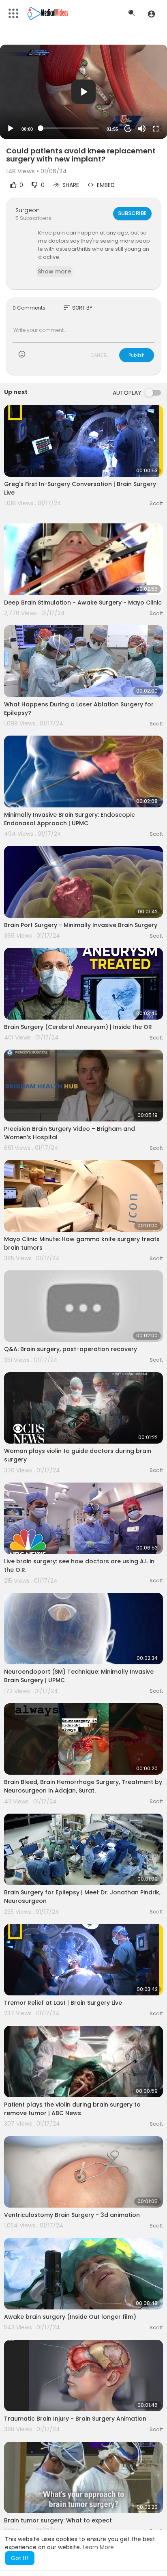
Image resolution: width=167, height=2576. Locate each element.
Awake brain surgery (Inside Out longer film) (70, 2317)
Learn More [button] (98, 2547)
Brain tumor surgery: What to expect (58, 2520)
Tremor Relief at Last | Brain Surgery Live (63, 2003)
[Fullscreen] (156, 129)
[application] (83, 92)
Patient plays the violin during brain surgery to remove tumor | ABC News (72, 2109)
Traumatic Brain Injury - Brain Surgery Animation (75, 2419)
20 (128, 128)
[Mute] (142, 129)
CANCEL (99, 355)
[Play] (11, 129)
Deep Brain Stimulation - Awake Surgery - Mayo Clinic (83, 603)
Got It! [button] (20, 2558)
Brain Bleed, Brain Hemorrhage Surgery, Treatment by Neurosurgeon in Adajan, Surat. (83, 1786)
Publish (137, 355)
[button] (151, 14)
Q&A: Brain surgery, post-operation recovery (71, 1349)
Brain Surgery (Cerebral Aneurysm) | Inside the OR (78, 1027)
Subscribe (132, 213)
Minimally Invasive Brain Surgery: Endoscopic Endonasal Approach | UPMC (70, 819)
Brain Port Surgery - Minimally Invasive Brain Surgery (81, 925)
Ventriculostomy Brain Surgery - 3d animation (72, 2215)
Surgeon (28, 210)
